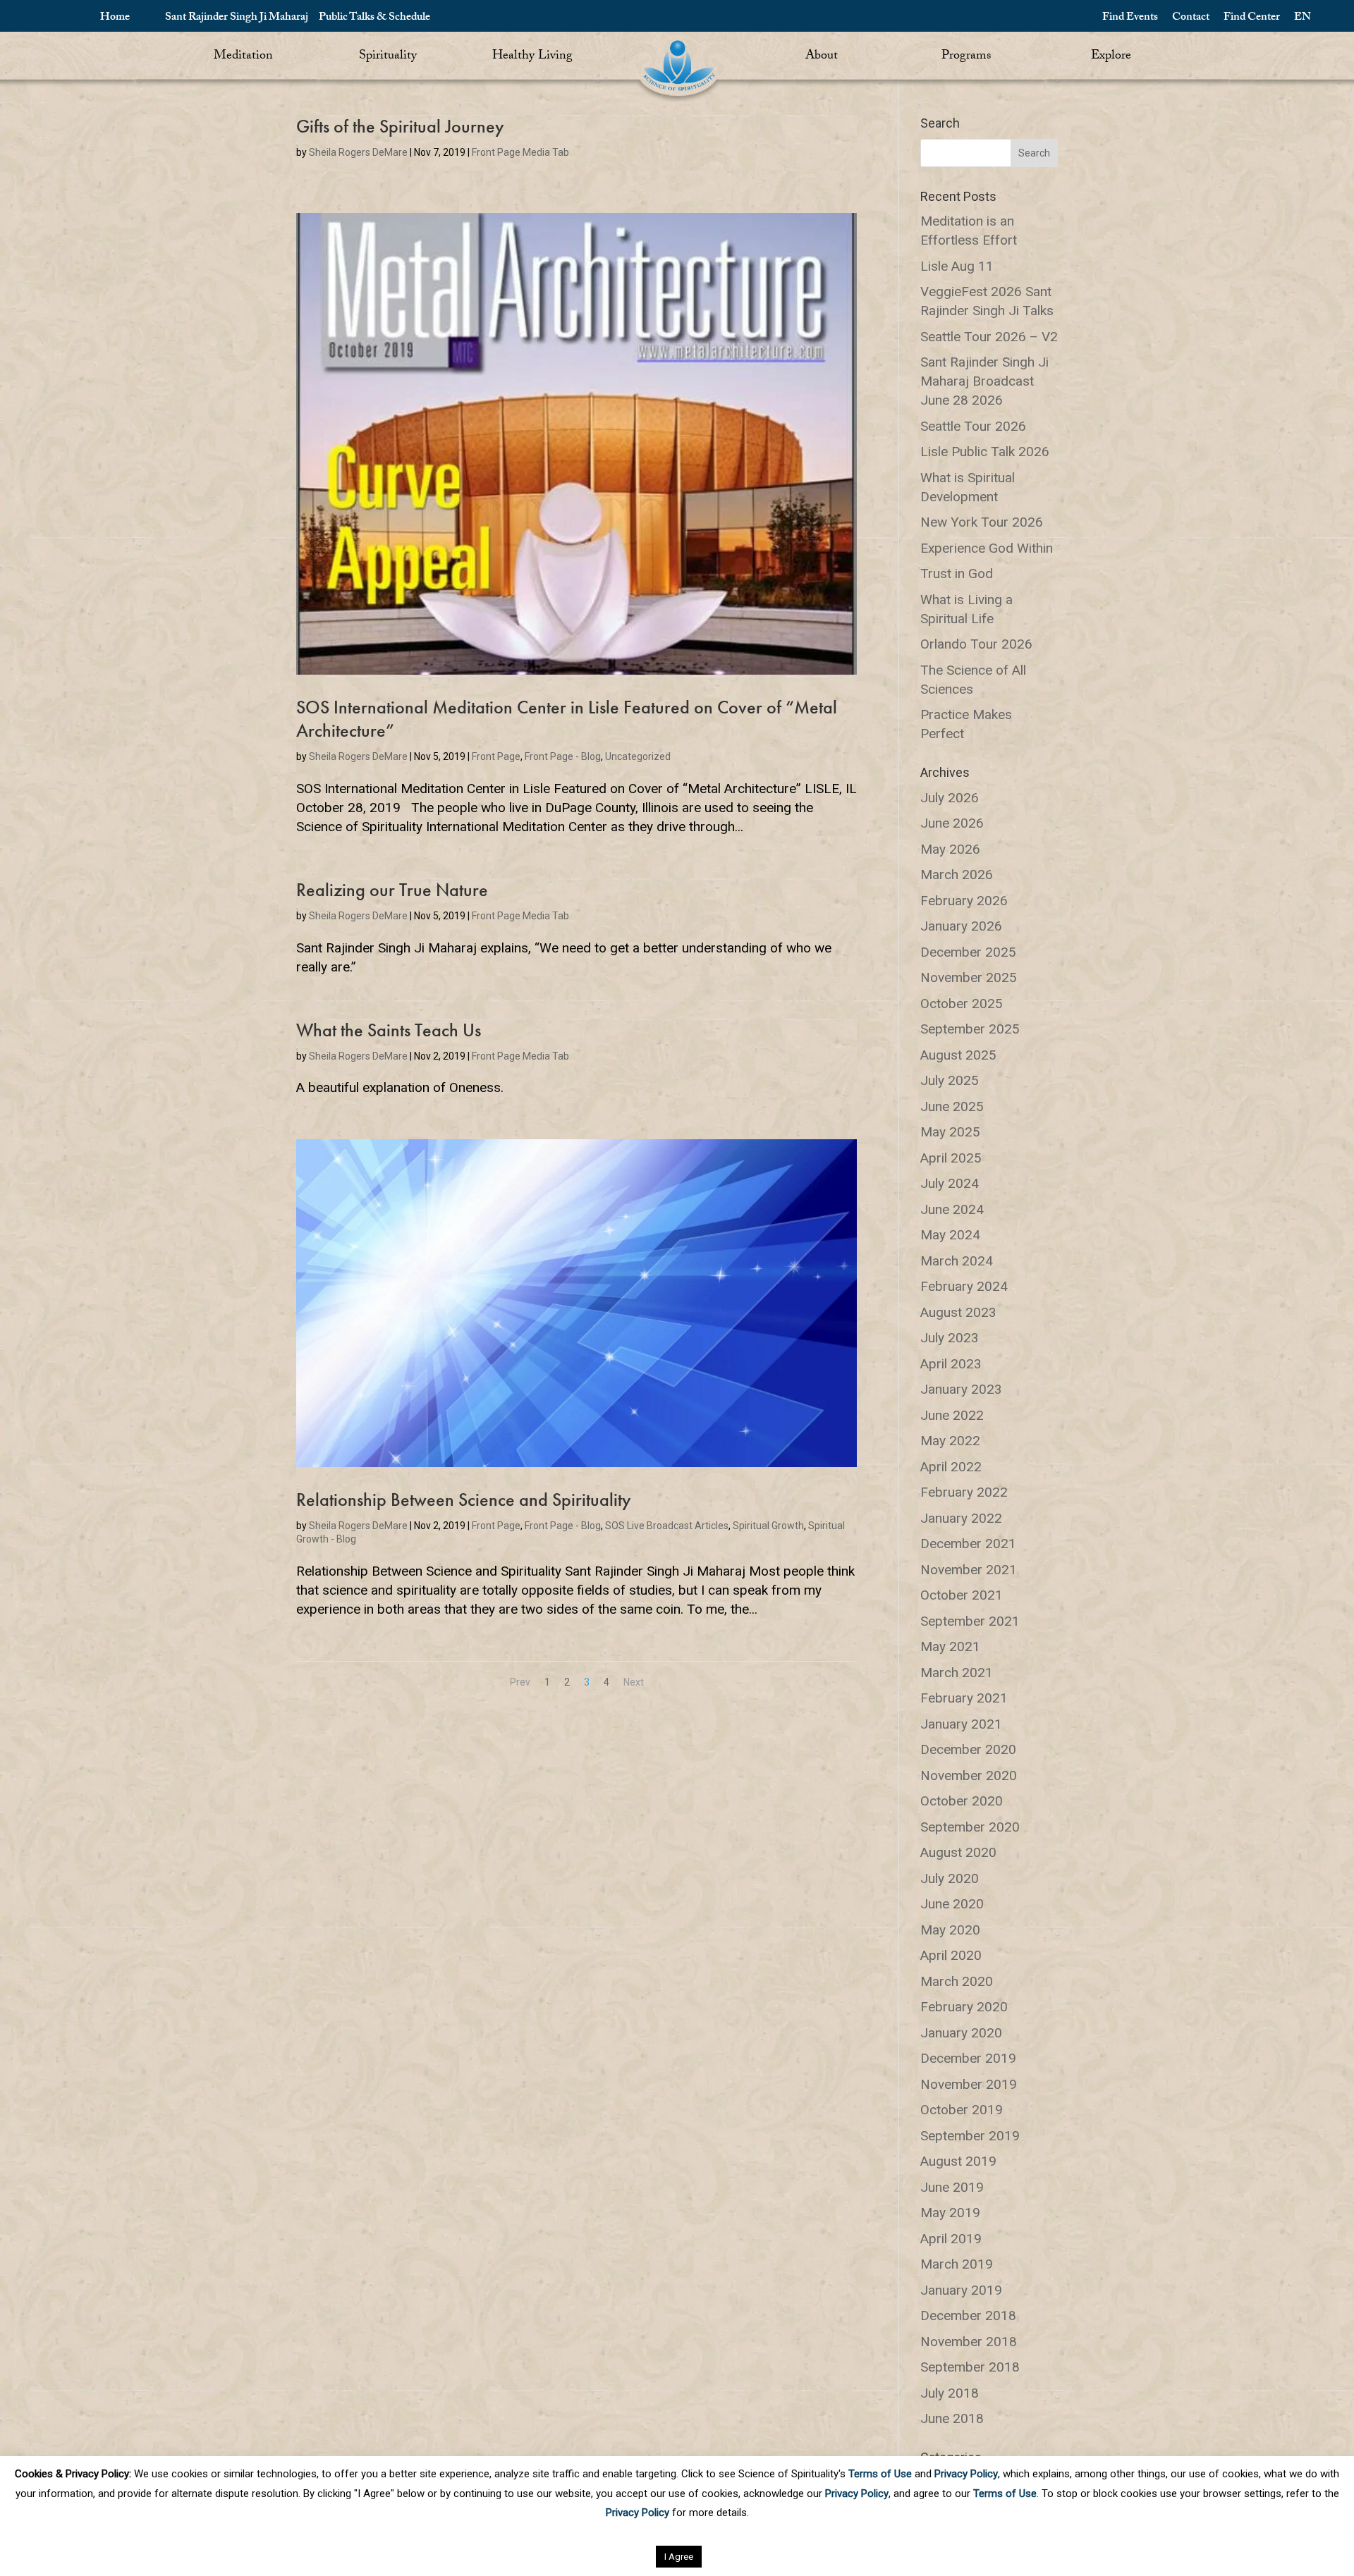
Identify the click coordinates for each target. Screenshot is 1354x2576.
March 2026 (957, 875)
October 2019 (962, 2110)
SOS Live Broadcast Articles (667, 1526)
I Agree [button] (679, 2557)
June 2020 (952, 1904)
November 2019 (969, 2084)
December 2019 (968, 2058)
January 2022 (961, 1518)
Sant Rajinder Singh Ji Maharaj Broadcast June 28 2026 (984, 381)
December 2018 (968, 2316)
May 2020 (950, 1930)
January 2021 (961, 1724)
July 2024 (950, 1183)
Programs (966, 57)
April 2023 (951, 1364)
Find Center (1252, 18)
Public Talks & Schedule (374, 18)
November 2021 (969, 1570)
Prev (520, 1682)
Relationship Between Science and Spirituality (464, 1499)
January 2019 (961, 2290)
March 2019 (957, 2264)
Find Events (1130, 18)
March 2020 (957, 1981)
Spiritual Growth (768, 1526)
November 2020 (969, 1775)
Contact (1191, 18)
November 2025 (969, 977)
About (822, 57)
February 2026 (964, 901)
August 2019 (958, 2161)
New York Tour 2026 (982, 522)
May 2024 (950, 1235)
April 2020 (951, 1955)
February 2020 (964, 2007)
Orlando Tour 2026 (976, 644)
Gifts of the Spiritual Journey (400, 126)
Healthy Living (532, 57)
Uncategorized (638, 756)
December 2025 (968, 952)
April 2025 (951, 1158)
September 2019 (970, 2136)
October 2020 (962, 1801)
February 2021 (964, 1698)
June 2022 (952, 1415)
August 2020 (958, 1852)
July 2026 (950, 798)
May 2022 (950, 1441)
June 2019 (952, 2187)
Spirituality (388, 57)
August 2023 (958, 1312)
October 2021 (962, 1595)
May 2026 (950, 849)
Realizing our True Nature (392, 890)
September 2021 (970, 1621)
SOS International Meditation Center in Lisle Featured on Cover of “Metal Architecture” (567, 719)
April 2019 (951, 2239)
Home (115, 18)
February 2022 (964, 1492)
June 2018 (952, 2418)
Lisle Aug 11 (957, 266)
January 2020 (961, 2033)
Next (634, 1682)
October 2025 (962, 1004)
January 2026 (961, 926)
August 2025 (958, 1055)
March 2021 (957, 1673)
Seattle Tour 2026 (973, 426)
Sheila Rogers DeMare (358, 152)
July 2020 (950, 1878)
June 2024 (952, 1209)
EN (1303, 18)
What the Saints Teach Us (389, 1030)
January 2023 (961, 1389)
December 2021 (968, 1544)
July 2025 (950, 1080)
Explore (1111, 57)
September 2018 (970, 2367)
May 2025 (950, 1132)
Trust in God (957, 574)
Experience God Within (987, 548)
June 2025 (952, 1106)
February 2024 (964, 1286)
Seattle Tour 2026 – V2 (989, 337)
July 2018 (950, 2393)
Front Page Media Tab (520, 152)
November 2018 (969, 2342)
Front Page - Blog (563, 756)
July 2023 (950, 1338)
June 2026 (952, 823)
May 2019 (950, 2213)
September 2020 (970, 1827)
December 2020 (968, 1749)
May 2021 (950, 1646)
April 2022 (951, 1467)
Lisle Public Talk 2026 (985, 452)
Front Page (496, 756)
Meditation (243, 57)
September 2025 (970, 1029)
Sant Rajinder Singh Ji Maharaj (237, 18)
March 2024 (957, 1261)
